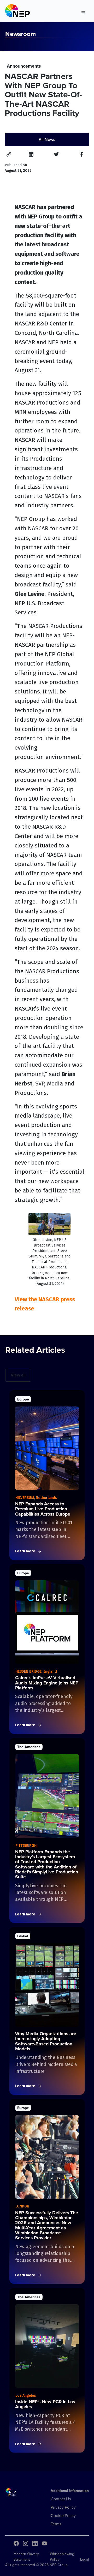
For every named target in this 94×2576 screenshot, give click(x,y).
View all (18, 1375)
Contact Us (61, 2499)
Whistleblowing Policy (62, 2557)
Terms (56, 2524)
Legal (84, 2559)
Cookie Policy (63, 2515)
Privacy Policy (63, 2507)
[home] (17, 12)
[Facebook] (16, 2543)
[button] (84, 12)
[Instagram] (26, 2543)
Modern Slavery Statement (26, 2557)
